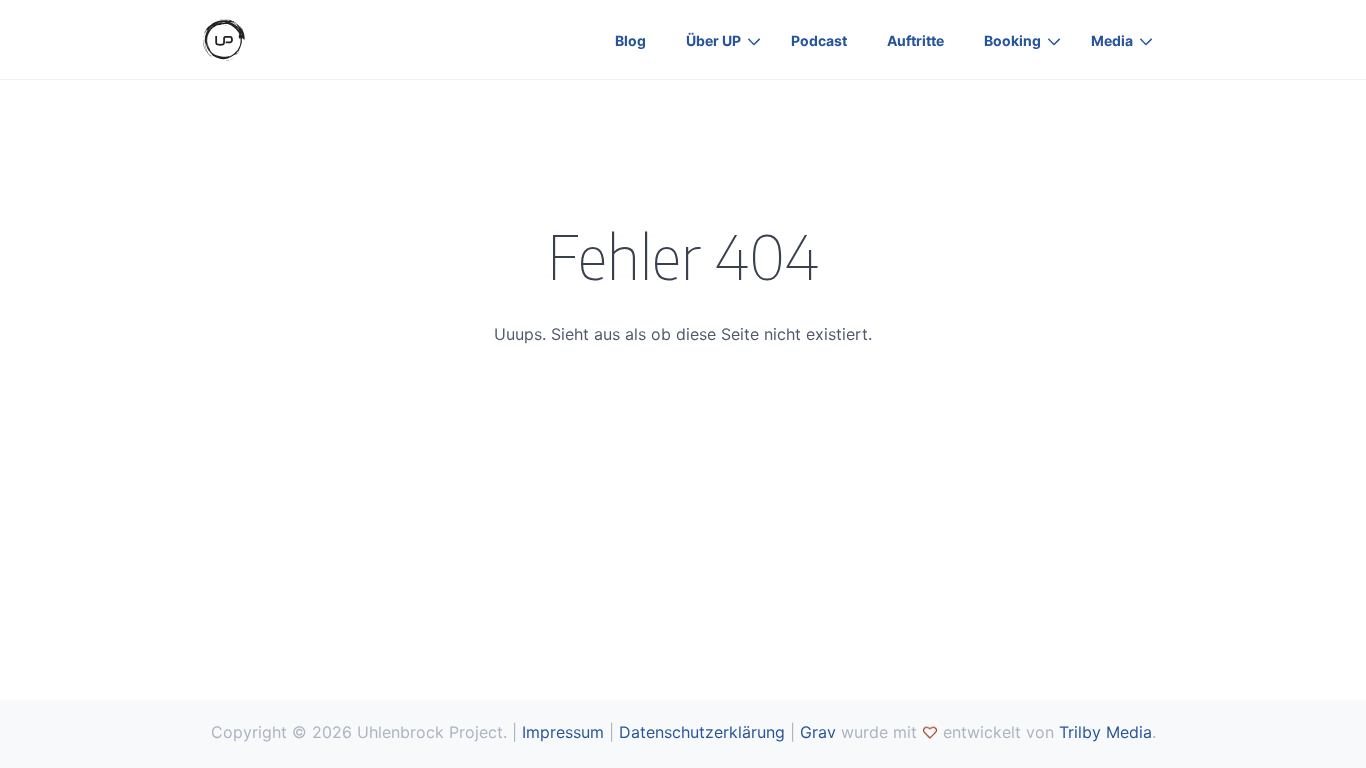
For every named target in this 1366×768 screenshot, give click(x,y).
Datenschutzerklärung (702, 732)
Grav (818, 732)
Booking (1012, 40)
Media (1112, 40)
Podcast (819, 40)
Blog (630, 40)
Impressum (563, 732)
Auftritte (915, 40)
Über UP (713, 40)
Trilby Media (1105, 732)
